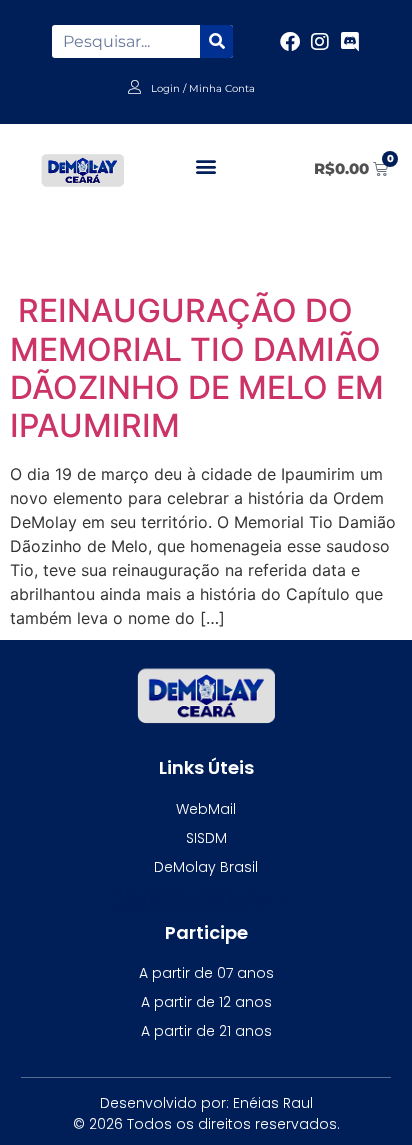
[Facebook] (290, 42)
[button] (206, 165)
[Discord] (350, 42)
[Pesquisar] (216, 41)
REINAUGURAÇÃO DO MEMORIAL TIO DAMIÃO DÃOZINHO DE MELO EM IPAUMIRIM (197, 368)
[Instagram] (320, 42)
